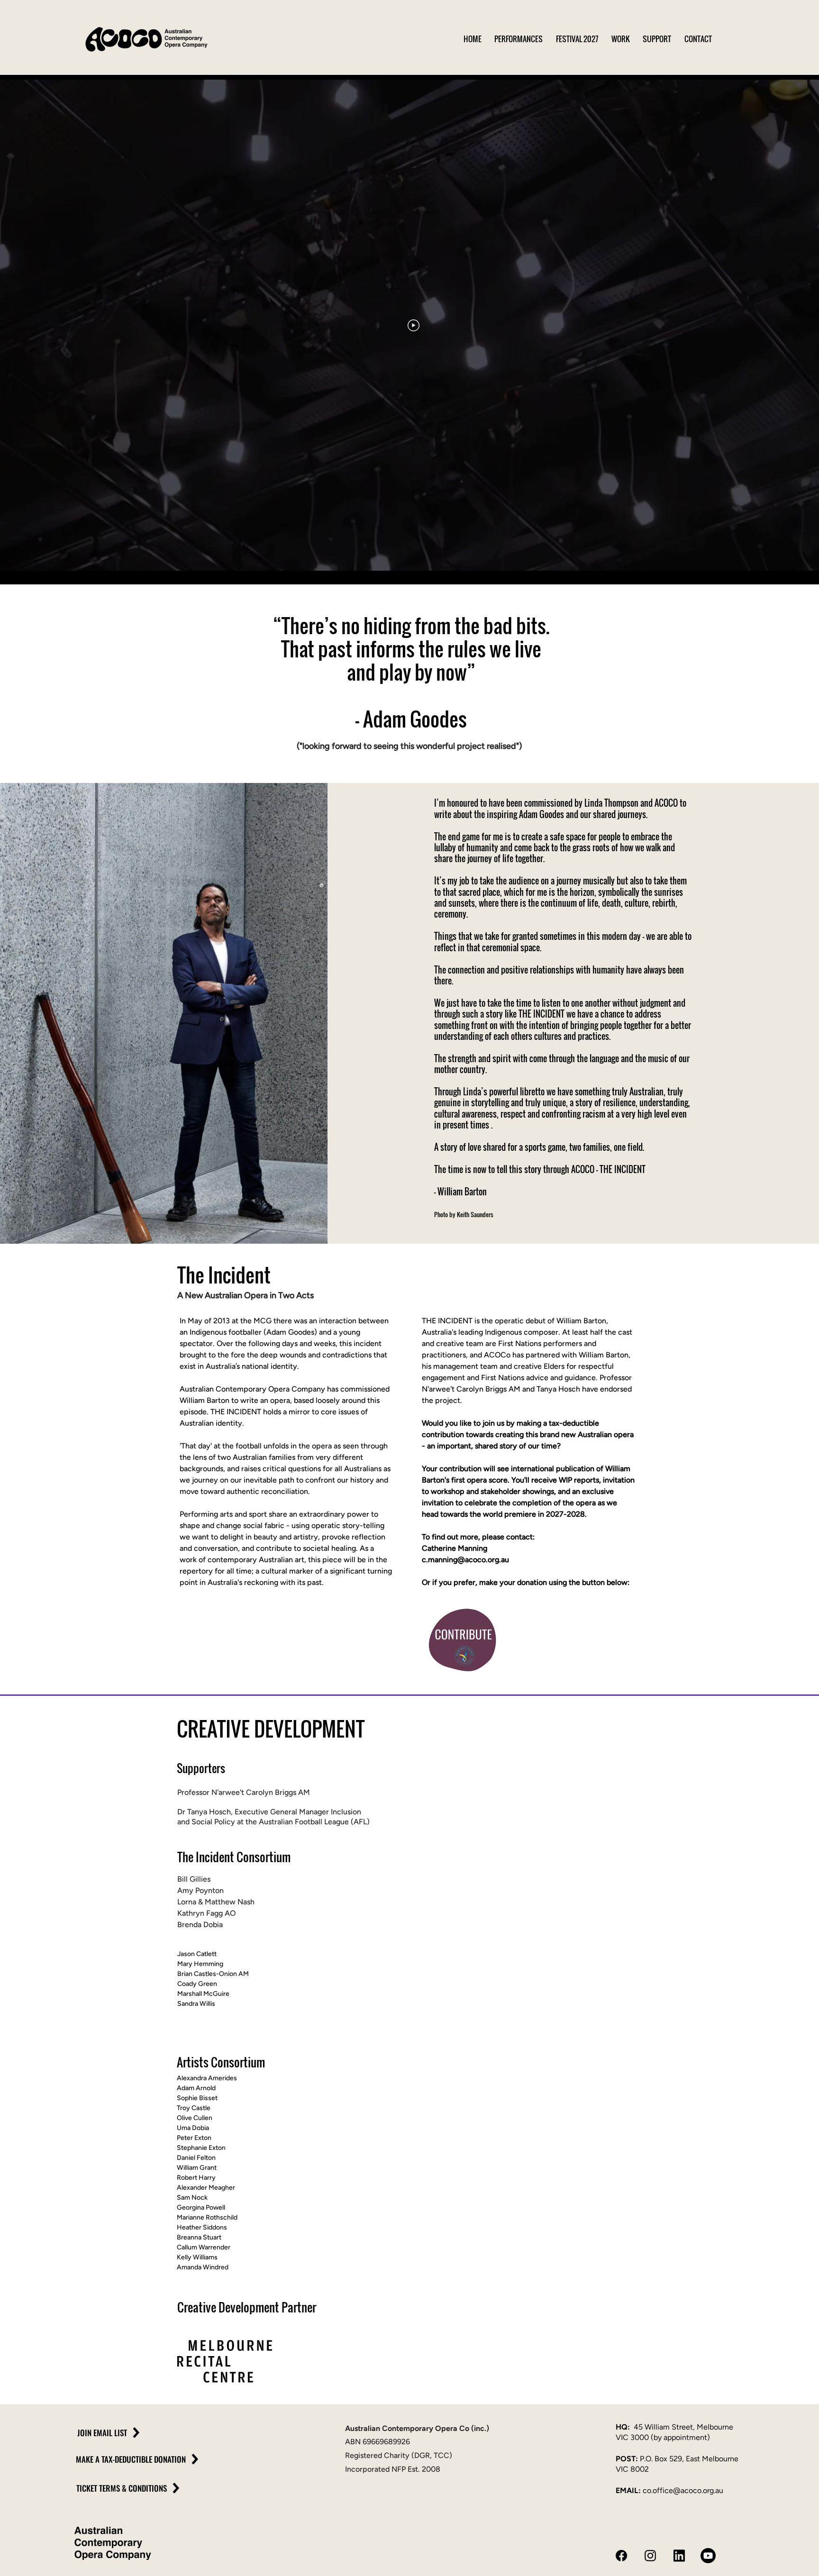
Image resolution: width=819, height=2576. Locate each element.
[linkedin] (679, 2556)
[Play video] (414, 325)
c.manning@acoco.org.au (465, 1560)
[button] (525, 39)
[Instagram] (650, 2556)
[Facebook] (621, 2556)
